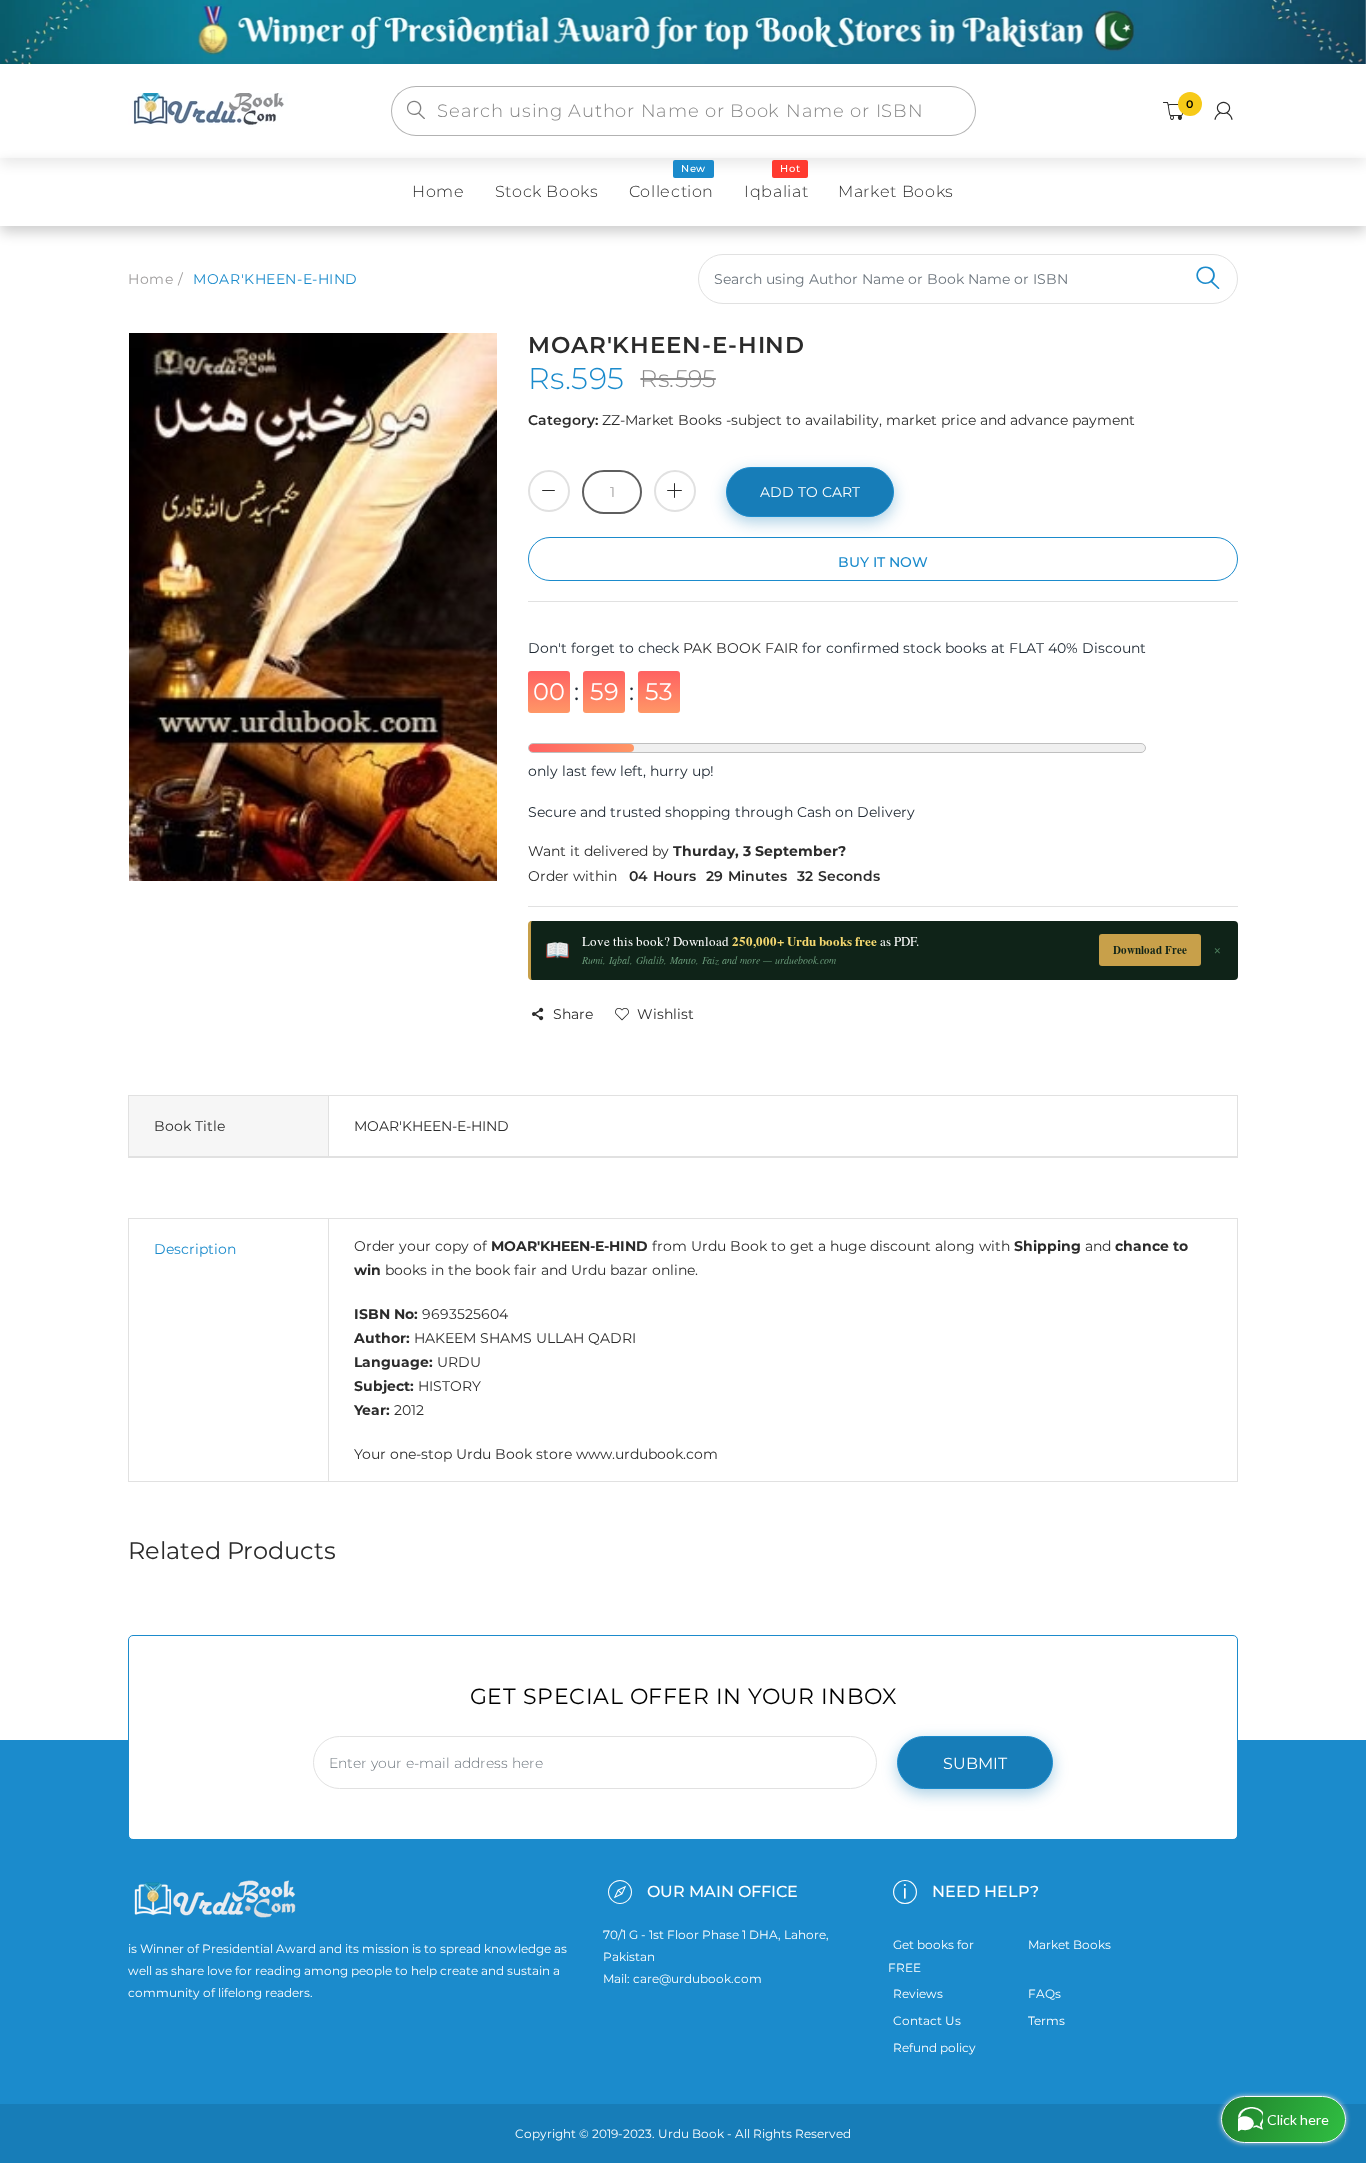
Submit (975, 1763)
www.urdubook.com (647, 1454)
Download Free (1150, 950)
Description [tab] (195, 1249)
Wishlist (665, 1014)
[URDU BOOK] (211, 110)
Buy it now (883, 562)
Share (573, 1014)
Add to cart (810, 492)
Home (150, 279)
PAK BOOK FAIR (742, 648)
